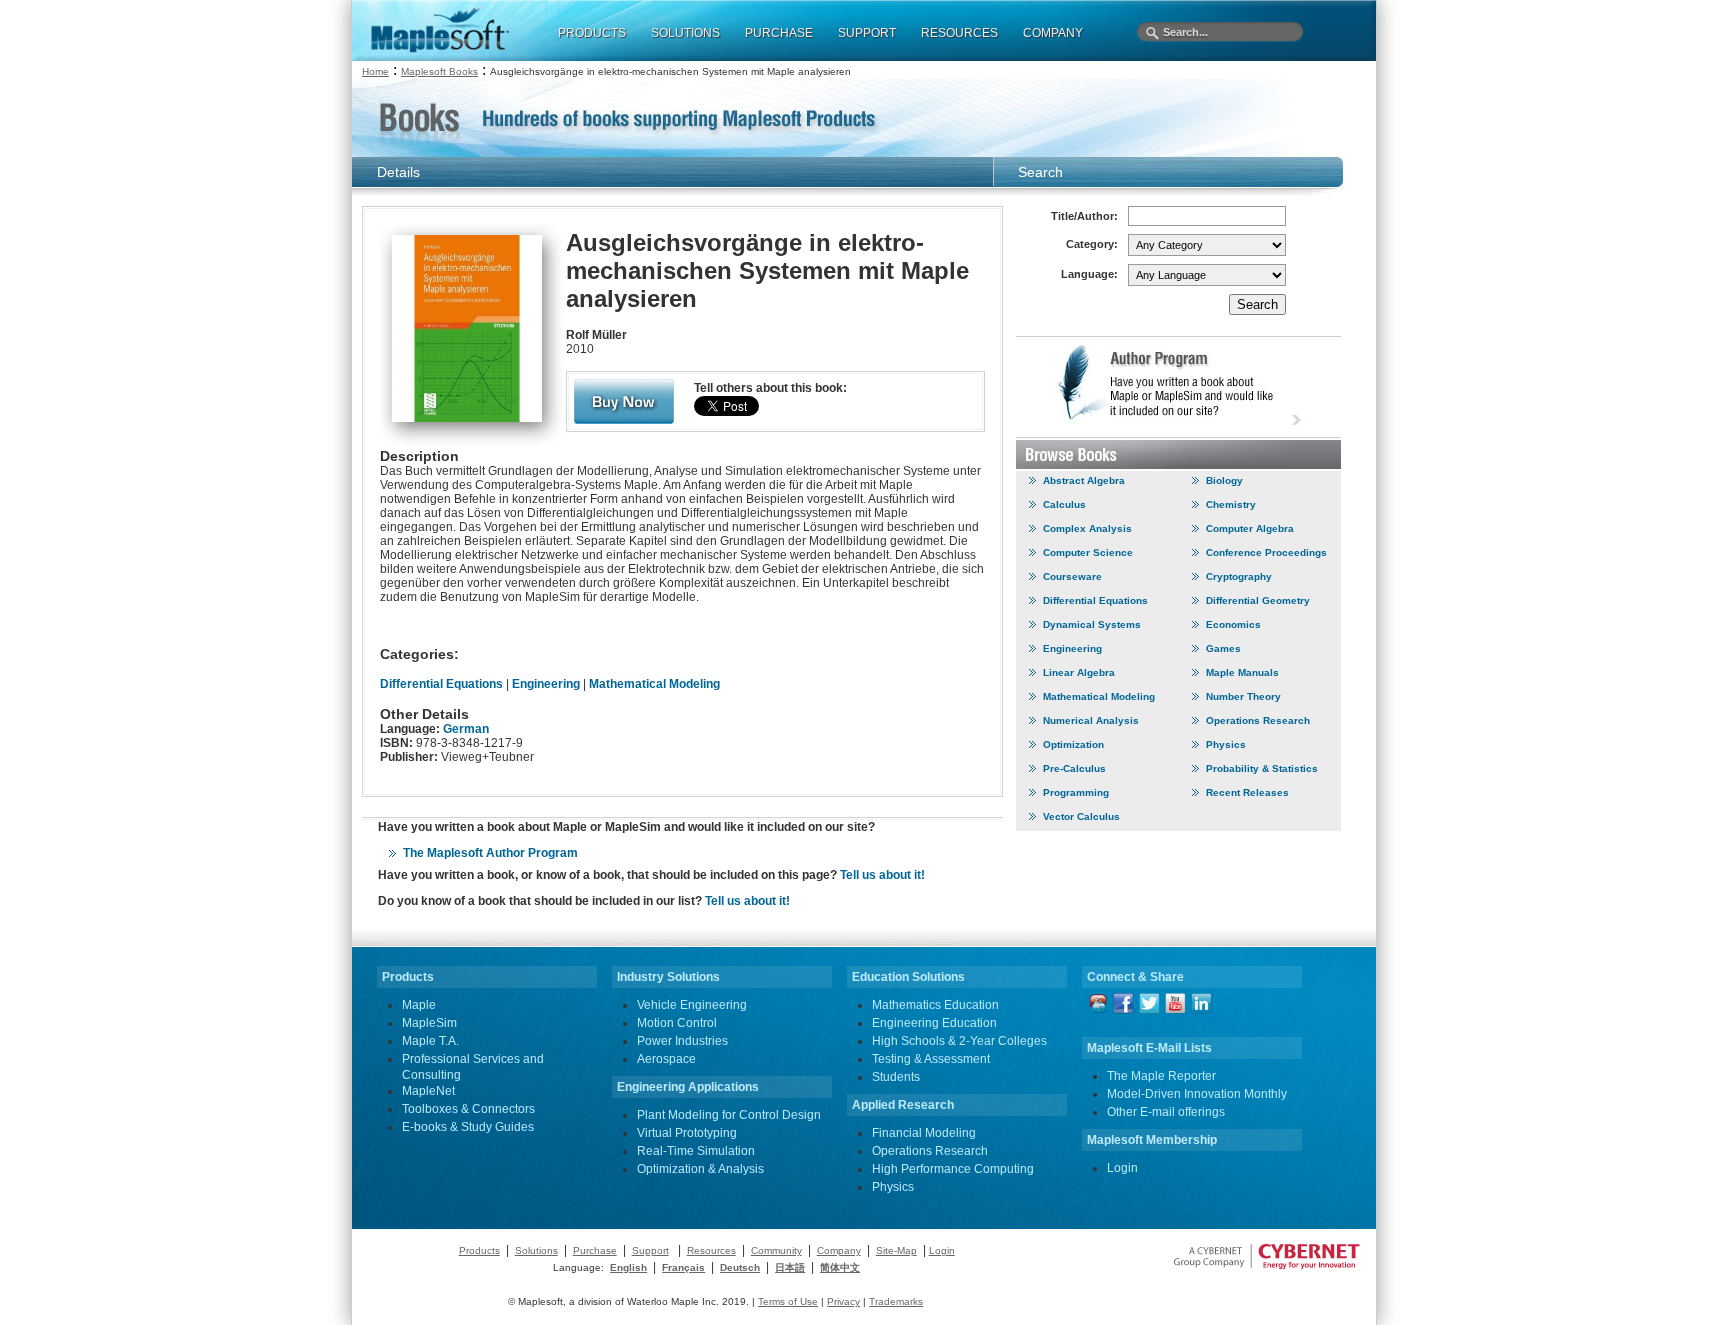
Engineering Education (934, 1023)
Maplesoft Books (439, 71)
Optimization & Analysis (700, 1169)
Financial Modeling (924, 1133)
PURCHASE (779, 33)
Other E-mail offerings (1166, 1112)
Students (896, 1077)
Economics (1233, 624)
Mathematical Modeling (654, 684)
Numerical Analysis (1091, 720)
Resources (711, 1250)
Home (375, 71)
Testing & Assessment (931, 1059)
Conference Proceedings (1266, 552)
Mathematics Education (935, 1005)
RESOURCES (959, 33)
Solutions (536, 1250)
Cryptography (1239, 576)
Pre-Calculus (1074, 768)
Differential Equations (441, 684)
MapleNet (428, 1091)
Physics (1226, 744)
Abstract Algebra (1084, 480)
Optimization (1073, 744)
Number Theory (1243, 696)
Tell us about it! (882, 875)
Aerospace (666, 1059)
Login (1122, 1168)
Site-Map (896, 1250)
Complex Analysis (1087, 528)
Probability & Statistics (1262, 768)
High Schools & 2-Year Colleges (959, 1041)
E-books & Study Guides (468, 1127)
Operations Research (1258, 720)
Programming (1076, 792)
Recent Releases (1247, 792)
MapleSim (429, 1023)
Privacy (843, 1301)
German (466, 729)
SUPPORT (867, 33)
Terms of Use (788, 1301)
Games (1223, 648)
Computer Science (1088, 552)
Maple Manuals (1242, 672)
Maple (419, 1005)
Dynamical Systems (1092, 624)
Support (650, 1250)
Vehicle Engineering (692, 1005)
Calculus (1064, 504)
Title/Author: (1084, 216)
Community (776, 1250)
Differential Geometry (1258, 600)
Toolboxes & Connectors (468, 1109)
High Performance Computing (953, 1169)
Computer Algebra (1250, 528)
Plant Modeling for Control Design (729, 1115)
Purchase (595, 1250)
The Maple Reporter (1161, 1076)
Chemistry (1231, 504)
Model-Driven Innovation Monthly (1197, 1094)
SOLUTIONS (685, 33)
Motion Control (677, 1023)
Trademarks (896, 1301)
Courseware (1072, 576)
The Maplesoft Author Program (490, 853)
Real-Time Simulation (696, 1151)
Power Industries (682, 1041)
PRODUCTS (592, 33)
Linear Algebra (1079, 672)
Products (479, 1250)
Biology (1224, 480)
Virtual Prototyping (687, 1133)
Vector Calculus (1081, 816)
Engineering (546, 684)
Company (839, 1250)
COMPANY (1053, 33)
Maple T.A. (430, 1041)
